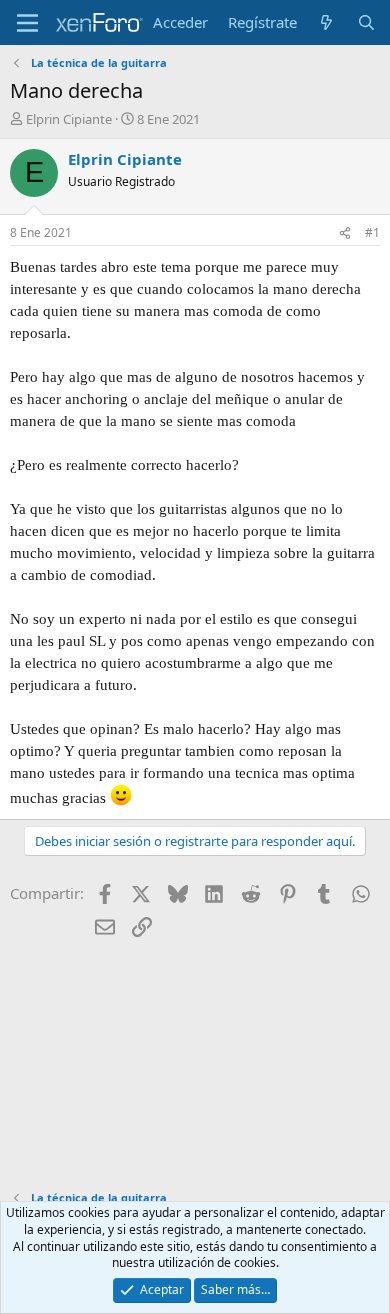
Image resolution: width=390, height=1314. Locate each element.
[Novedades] (326, 22)
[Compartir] (345, 233)
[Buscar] (366, 22)
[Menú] (27, 23)
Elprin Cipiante (69, 119)
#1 (372, 232)
